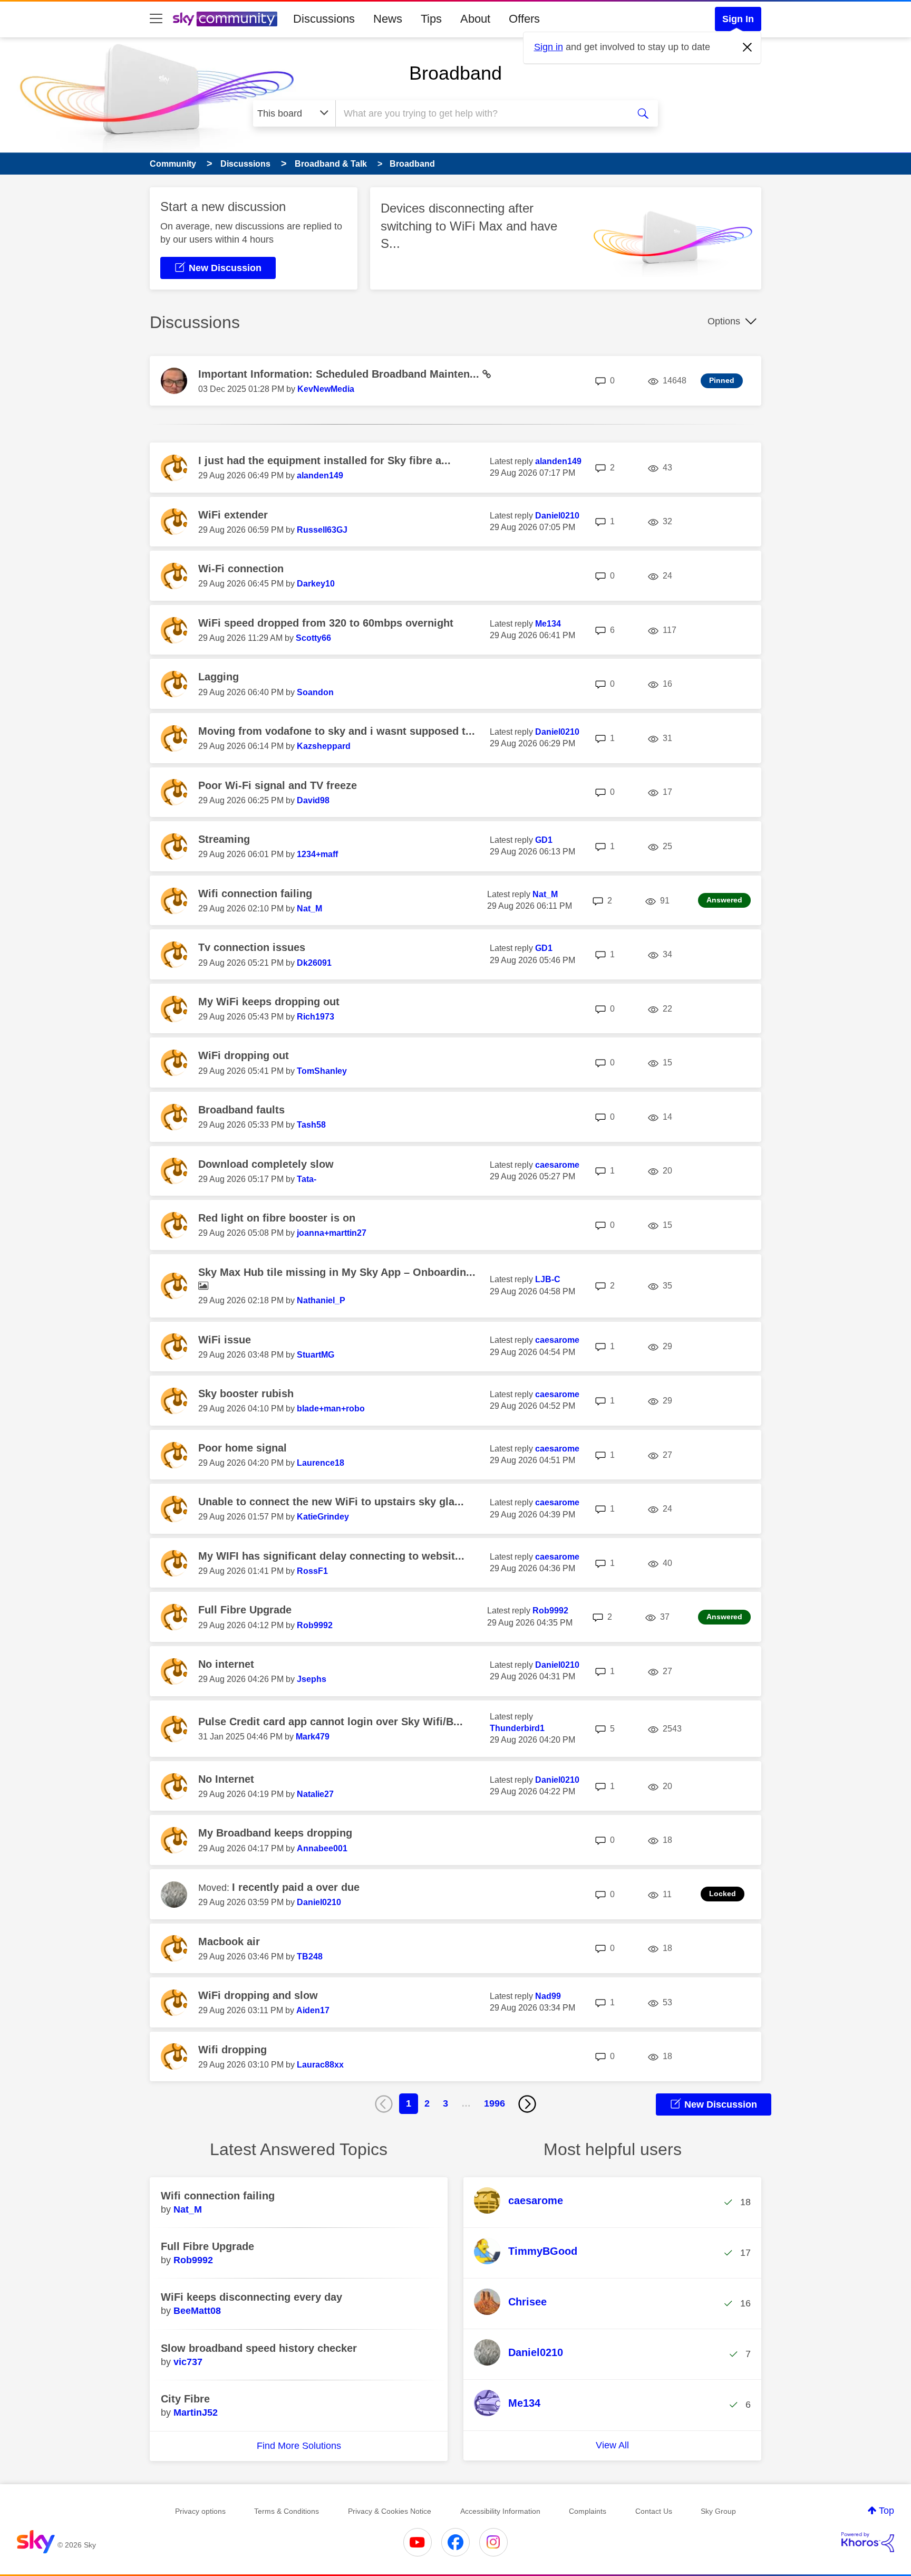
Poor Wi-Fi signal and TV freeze (278, 785)
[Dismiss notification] (748, 47)
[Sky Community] (225, 19)
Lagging (219, 677)
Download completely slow (266, 1164)
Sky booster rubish (246, 1393)
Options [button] (724, 321)
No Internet (226, 1779)
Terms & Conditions (287, 2511)
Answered (724, 900)
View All (612, 2445)
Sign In (738, 19)
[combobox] (481, 113)
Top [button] (886, 2511)
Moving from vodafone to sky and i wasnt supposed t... (337, 731)
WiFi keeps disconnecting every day (251, 2297)
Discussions (324, 19)
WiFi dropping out (244, 1055)
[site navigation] (156, 19)
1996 (495, 2103)
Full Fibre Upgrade (245, 1610)
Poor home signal (243, 1448)
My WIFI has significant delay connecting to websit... (331, 1556)
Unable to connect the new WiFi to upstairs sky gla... (331, 1502)
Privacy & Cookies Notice (390, 2511)
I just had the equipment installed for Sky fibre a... (324, 460)
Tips (431, 19)
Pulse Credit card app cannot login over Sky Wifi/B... (331, 1722)
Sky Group (718, 2511)
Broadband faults (241, 1110)
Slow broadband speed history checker (259, 2348)
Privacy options (200, 2511)
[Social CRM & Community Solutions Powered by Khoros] (868, 2542)
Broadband (455, 73)
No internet (226, 1664)
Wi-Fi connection (241, 569)
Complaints (588, 2511)
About (475, 19)
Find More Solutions (299, 2446)
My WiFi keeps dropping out (269, 1002)
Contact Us (654, 2511)
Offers (524, 19)
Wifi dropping (232, 2050)
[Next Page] (527, 2104)
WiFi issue (225, 1340)
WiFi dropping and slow (258, 1995)
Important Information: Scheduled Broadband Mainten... (340, 374)
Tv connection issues (252, 947)
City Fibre (185, 2399)
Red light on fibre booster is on (277, 1218)
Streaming (224, 839)
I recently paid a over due (296, 1887)
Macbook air (229, 1941)
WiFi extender (233, 515)
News (388, 19)
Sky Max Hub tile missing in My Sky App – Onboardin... (337, 1272)
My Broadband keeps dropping (275, 1833)
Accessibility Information (500, 2511)
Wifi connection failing (255, 893)
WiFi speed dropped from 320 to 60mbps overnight (326, 623)
